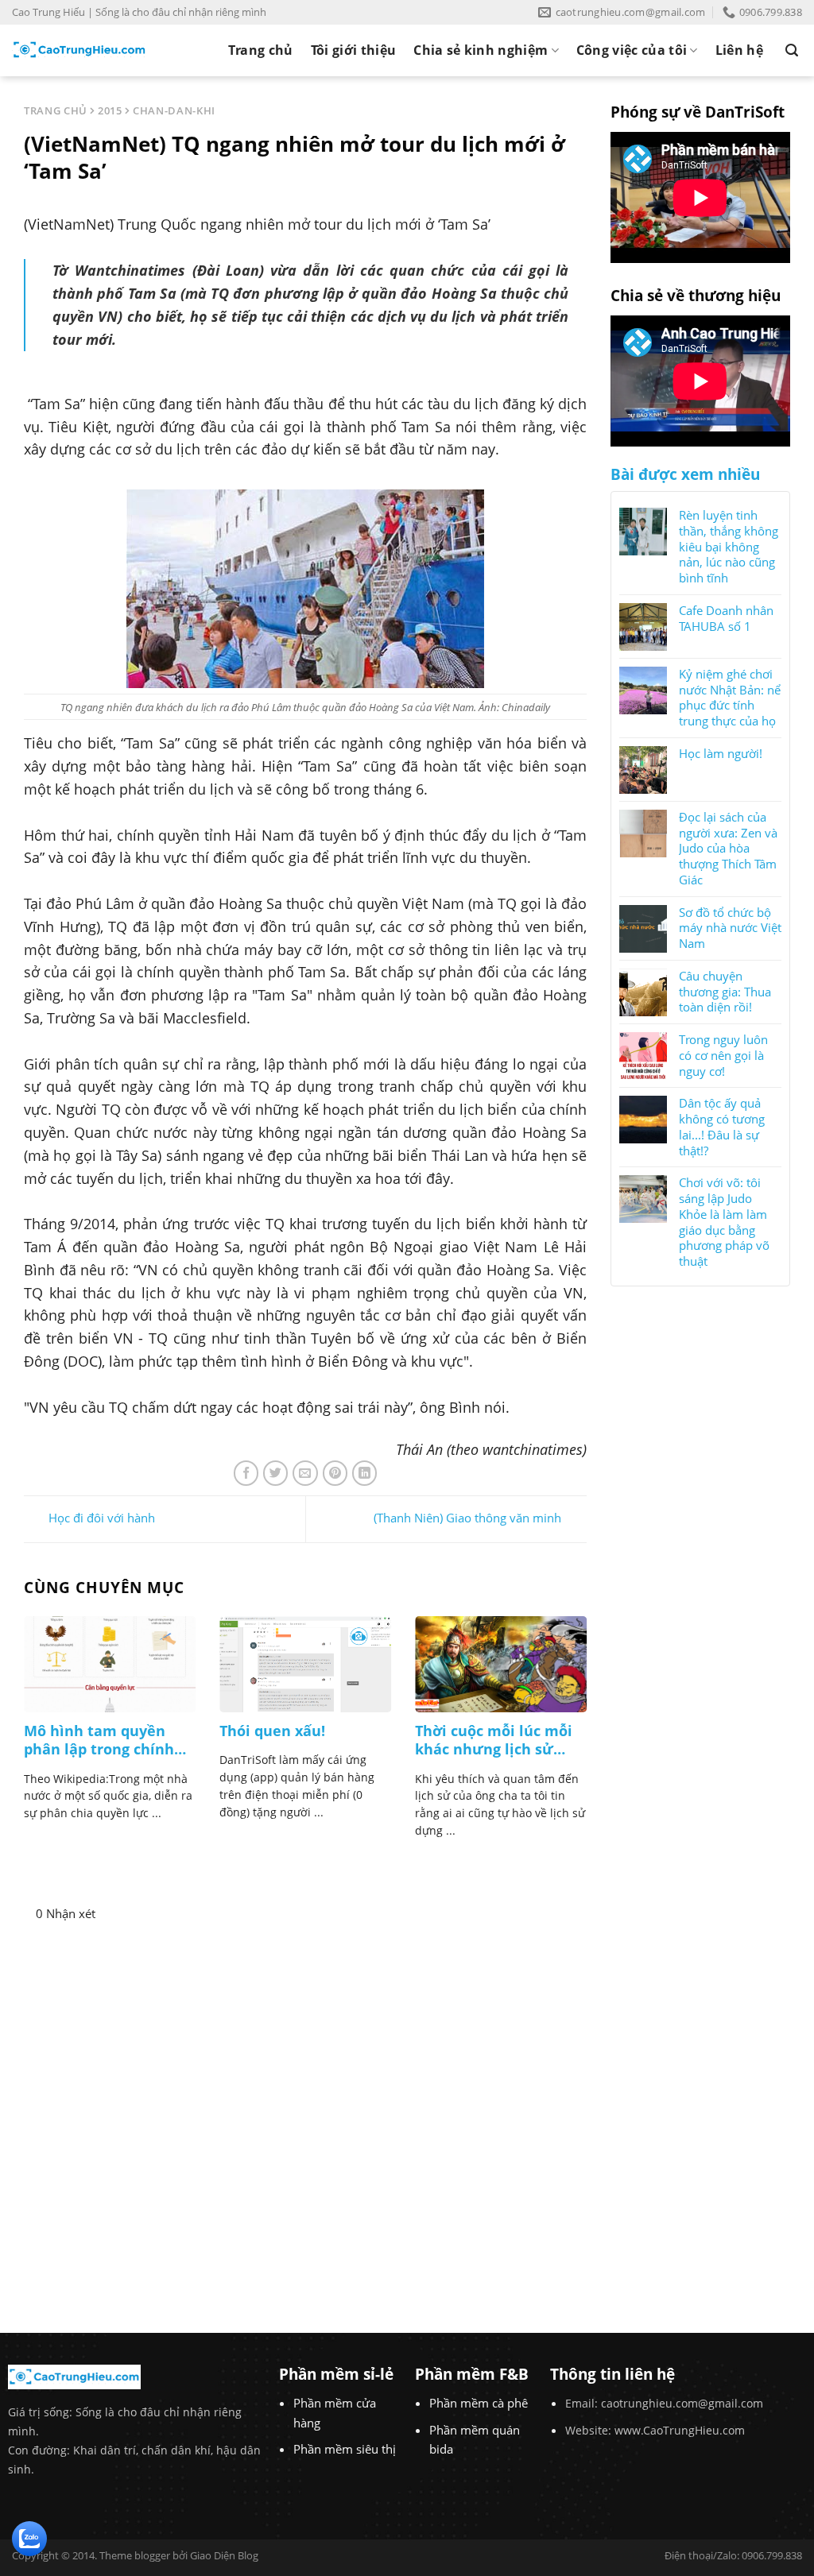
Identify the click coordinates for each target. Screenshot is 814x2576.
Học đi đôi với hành (102, 1518)
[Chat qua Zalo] (29, 2537)
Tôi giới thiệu (353, 50)
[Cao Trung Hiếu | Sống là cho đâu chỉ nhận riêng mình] (79, 50)
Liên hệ (739, 50)
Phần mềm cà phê (479, 2403)
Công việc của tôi (632, 50)
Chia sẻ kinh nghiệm (481, 50)
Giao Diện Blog (224, 2555)
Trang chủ (261, 50)
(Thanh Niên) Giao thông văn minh (467, 1518)
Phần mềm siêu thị (345, 2449)
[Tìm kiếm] (792, 50)
